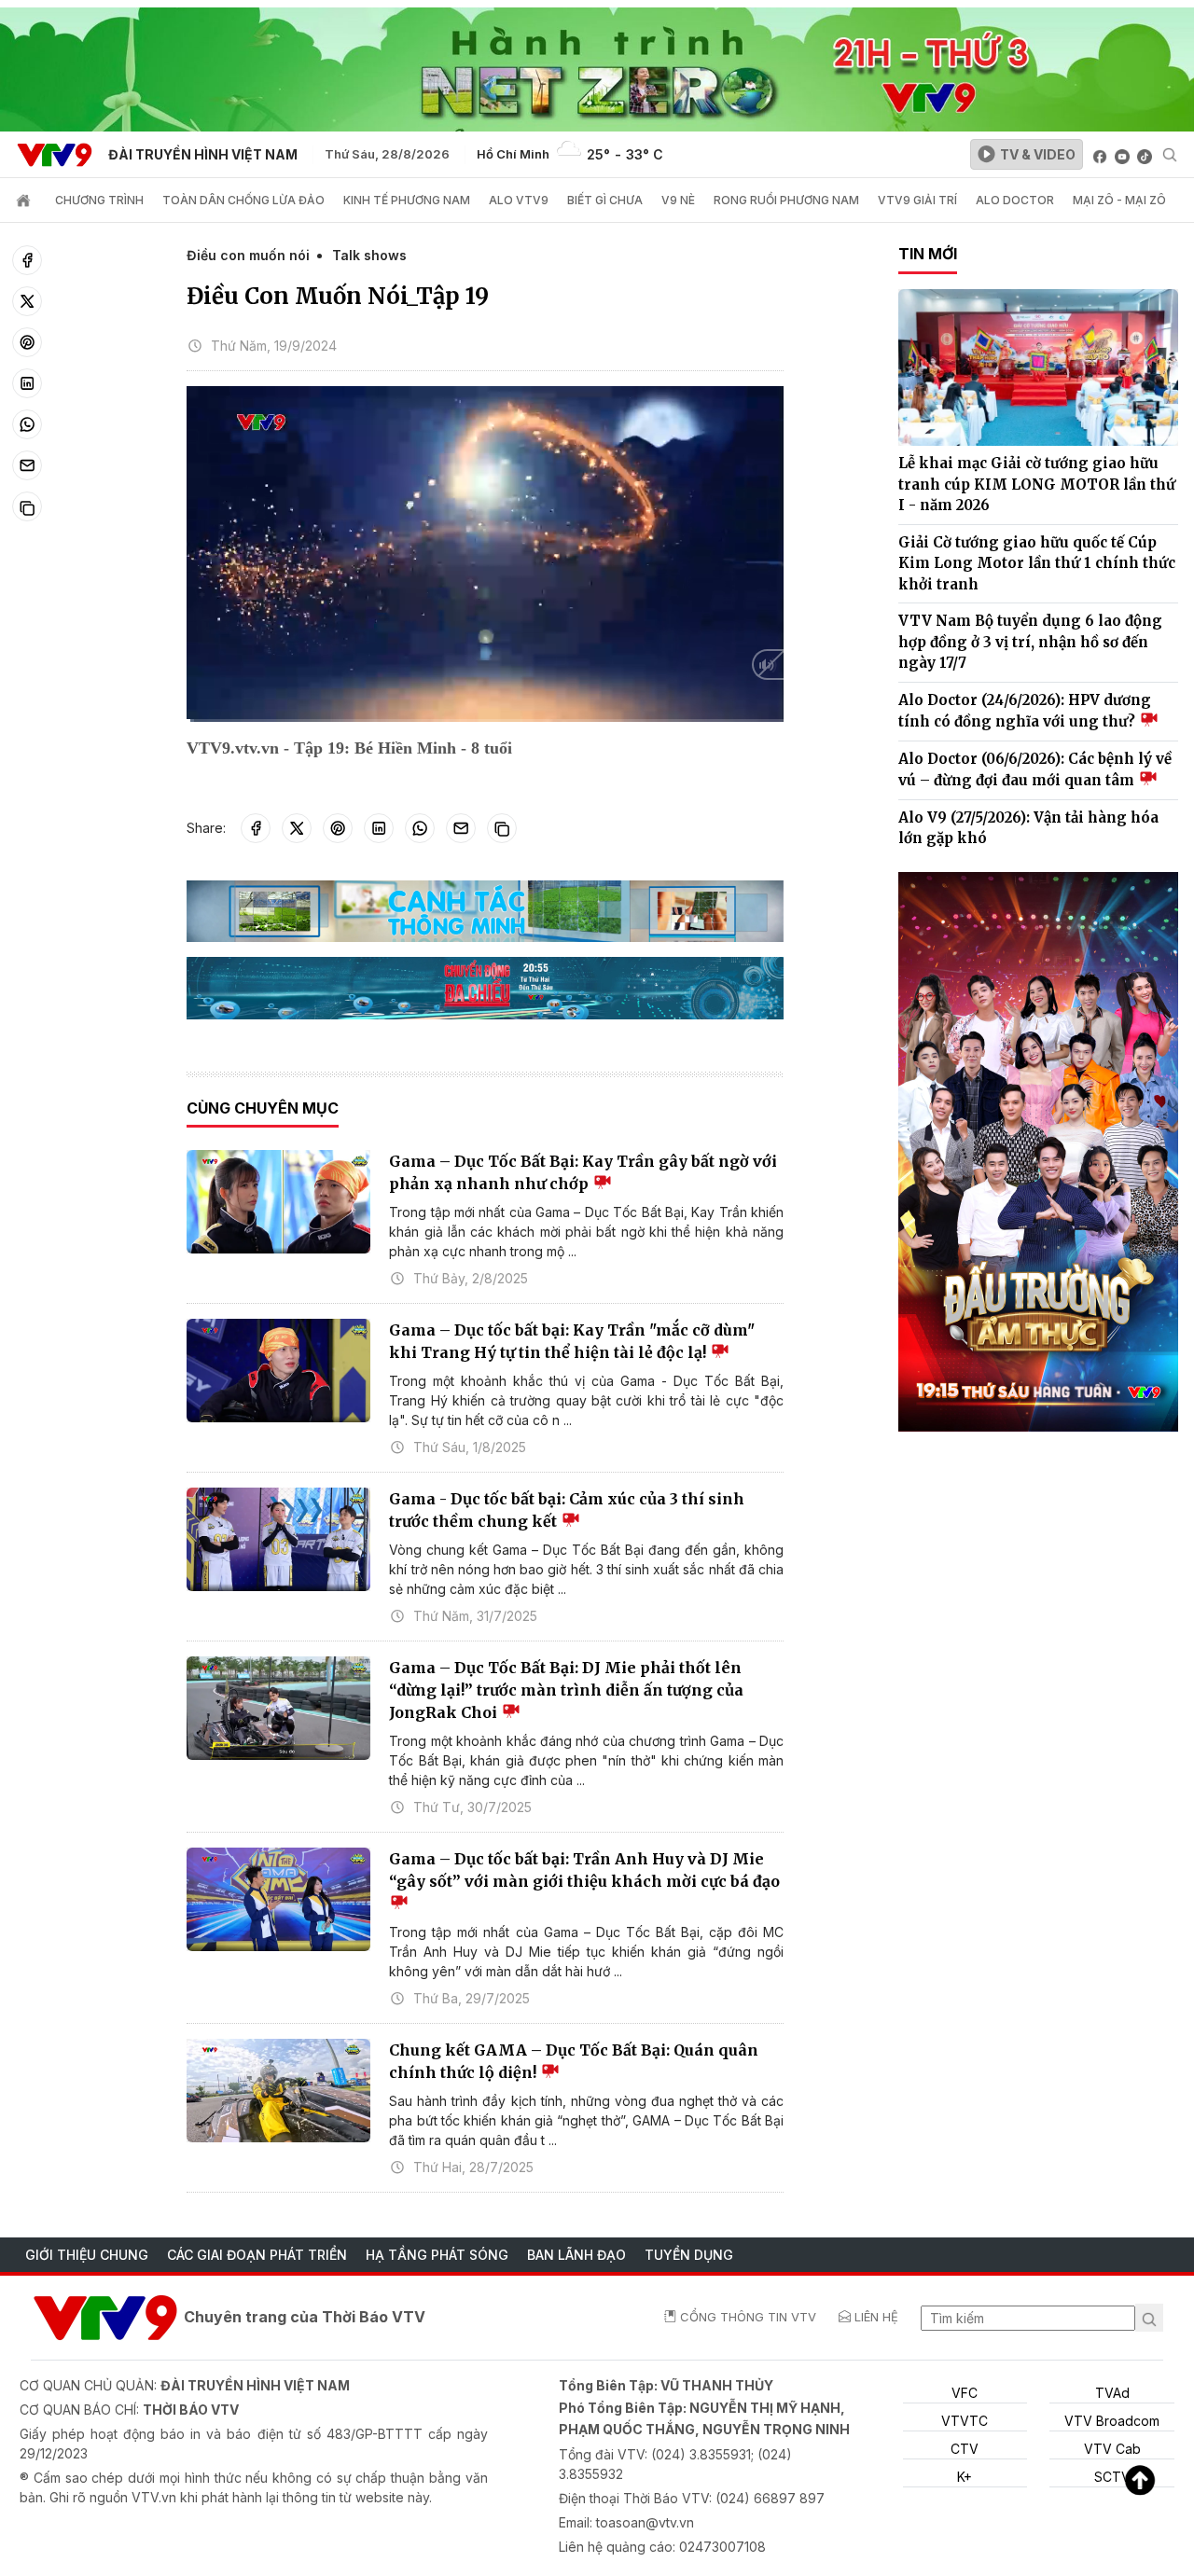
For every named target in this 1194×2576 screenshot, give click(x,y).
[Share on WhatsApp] (27, 424)
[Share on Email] (27, 465)
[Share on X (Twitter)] (27, 301)
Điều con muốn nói (248, 255)
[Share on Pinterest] (27, 342)
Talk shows (369, 255)
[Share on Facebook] (27, 260)
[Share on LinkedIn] (27, 383)
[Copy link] (27, 506)
